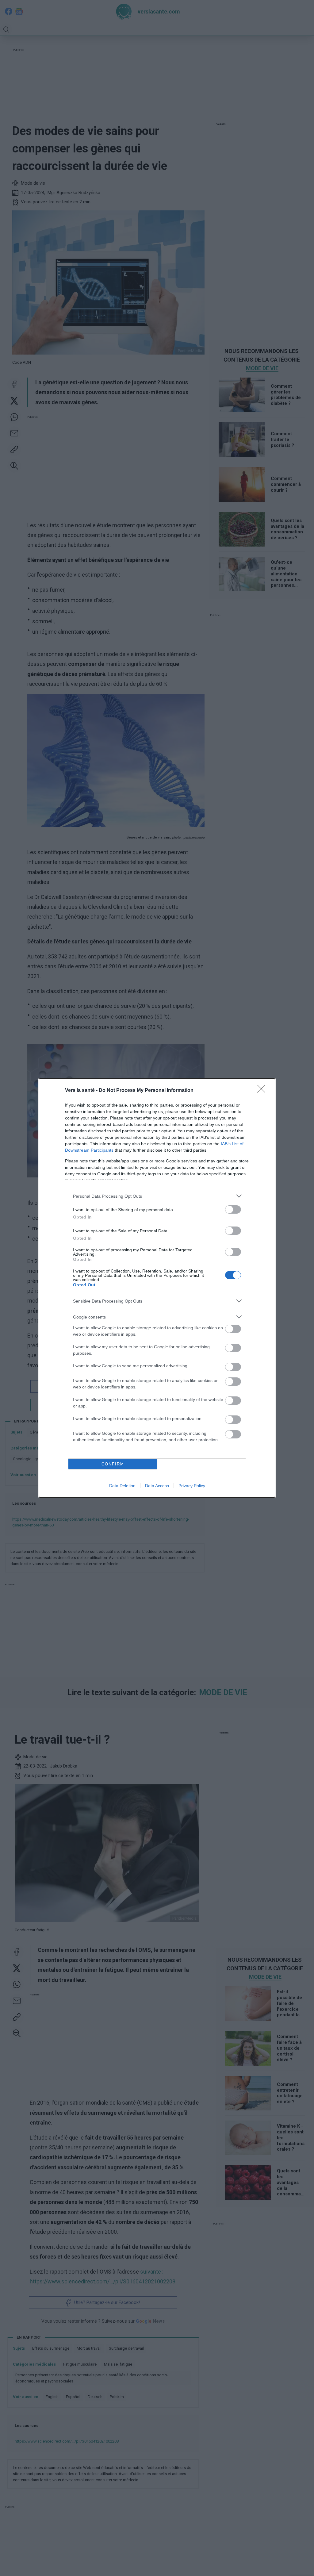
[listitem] (157, 1196)
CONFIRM (113, 1464)
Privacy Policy (192, 1486)
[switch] (233, 1209)
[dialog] (157, 1288)
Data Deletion (122, 1486)
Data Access (157, 1486)
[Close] (263, 1091)
